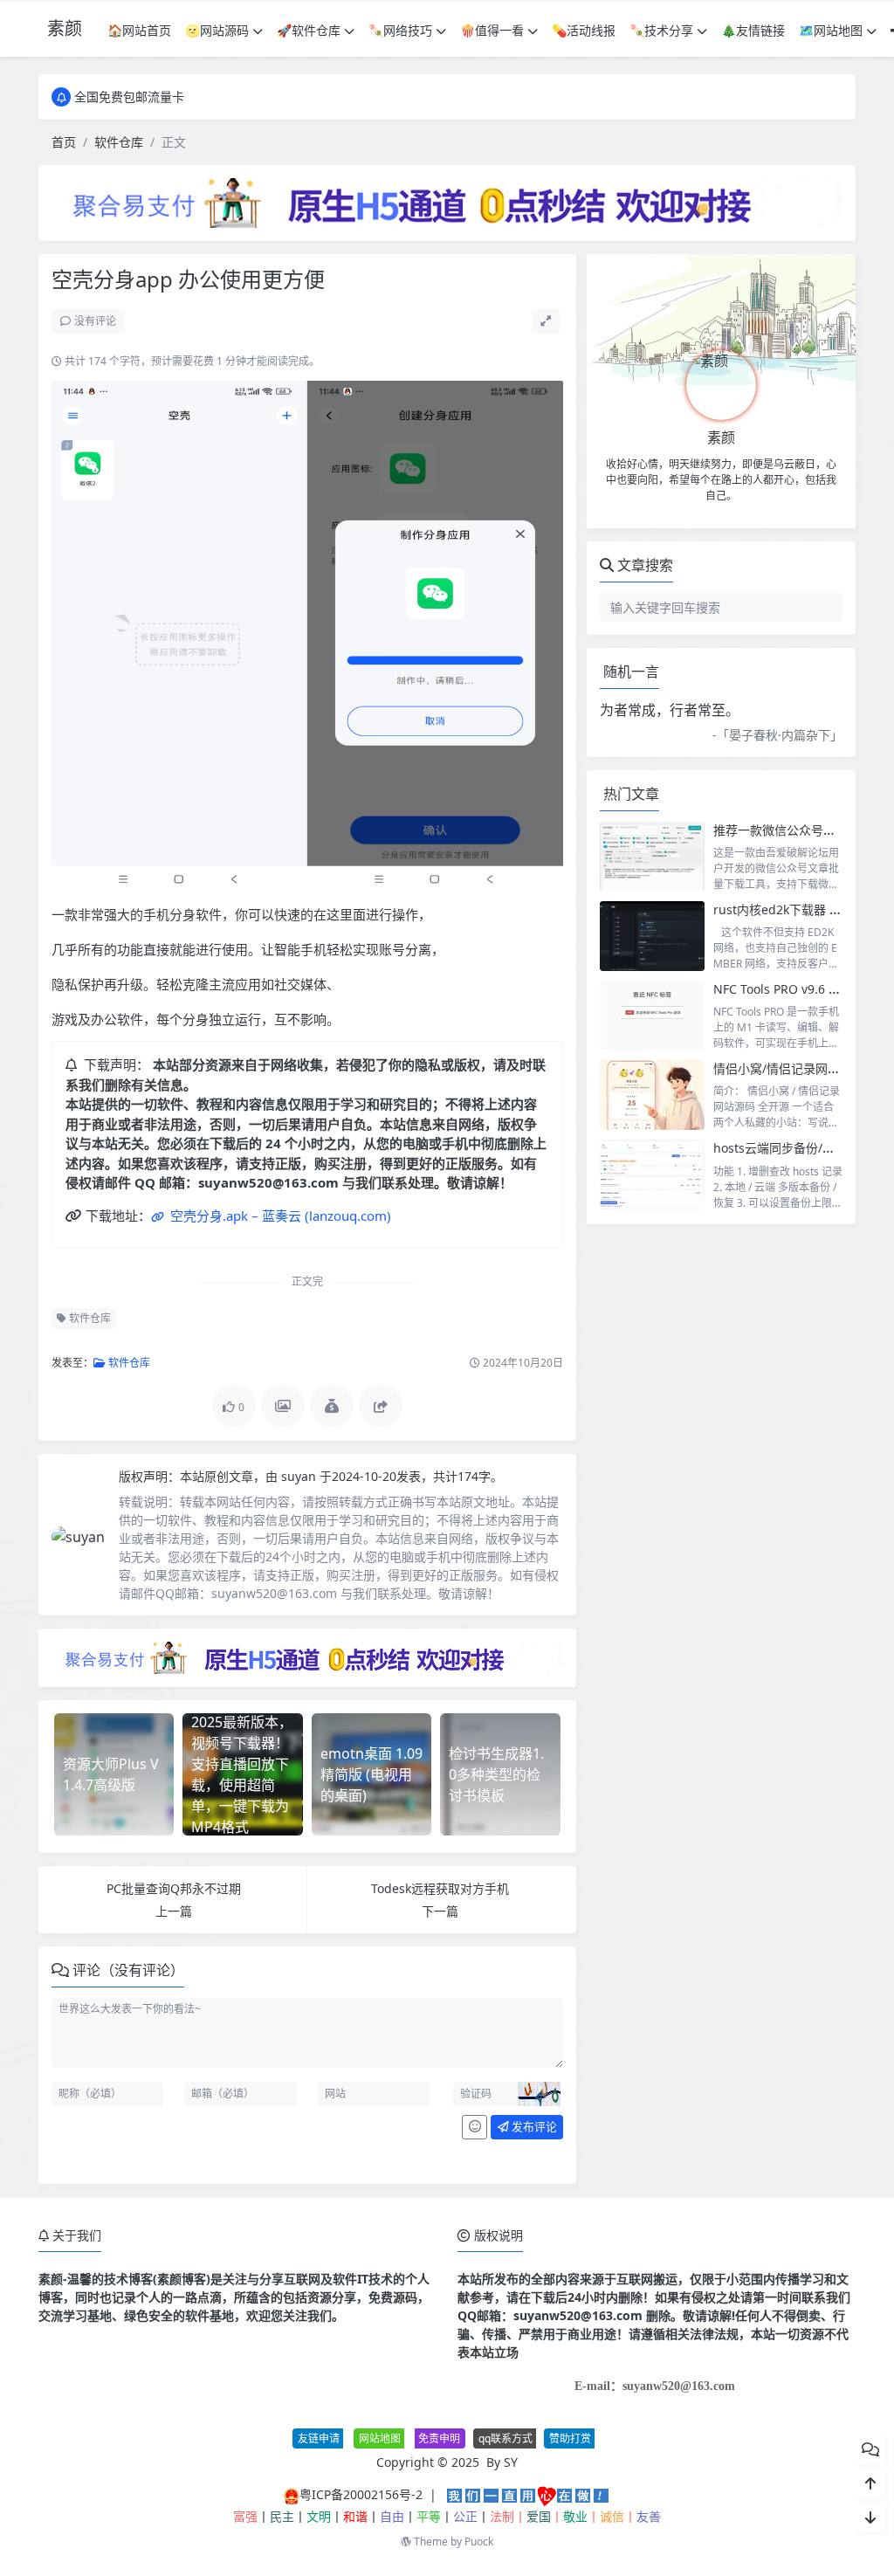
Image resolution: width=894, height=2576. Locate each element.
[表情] (475, 2127)
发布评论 (533, 2126)
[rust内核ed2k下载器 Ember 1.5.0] (652, 936)
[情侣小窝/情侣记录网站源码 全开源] (652, 1095)
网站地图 (380, 2438)
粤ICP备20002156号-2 (361, 2494)
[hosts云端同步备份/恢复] (652, 1174)
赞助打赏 (570, 2438)
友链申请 (319, 2438)
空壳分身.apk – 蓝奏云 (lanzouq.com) (279, 1216)
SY (511, 2462)
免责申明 (439, 2438)
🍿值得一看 (492, 30)
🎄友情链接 (753, 30)
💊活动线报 (584, 30)
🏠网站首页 (139, 30)
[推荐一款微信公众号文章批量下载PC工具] (652, 857)
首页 (64, 142)
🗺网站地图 (831, 30)
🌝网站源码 (217, 30)
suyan (300, 1476)
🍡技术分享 (661, 30)
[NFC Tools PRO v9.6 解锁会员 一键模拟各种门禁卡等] (652, 1016)
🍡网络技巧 (400, 30)
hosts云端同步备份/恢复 (780, 1148)
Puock (479, 2542)
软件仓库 (119, 142)
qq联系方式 (505, 2438)
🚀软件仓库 (309, 30)
